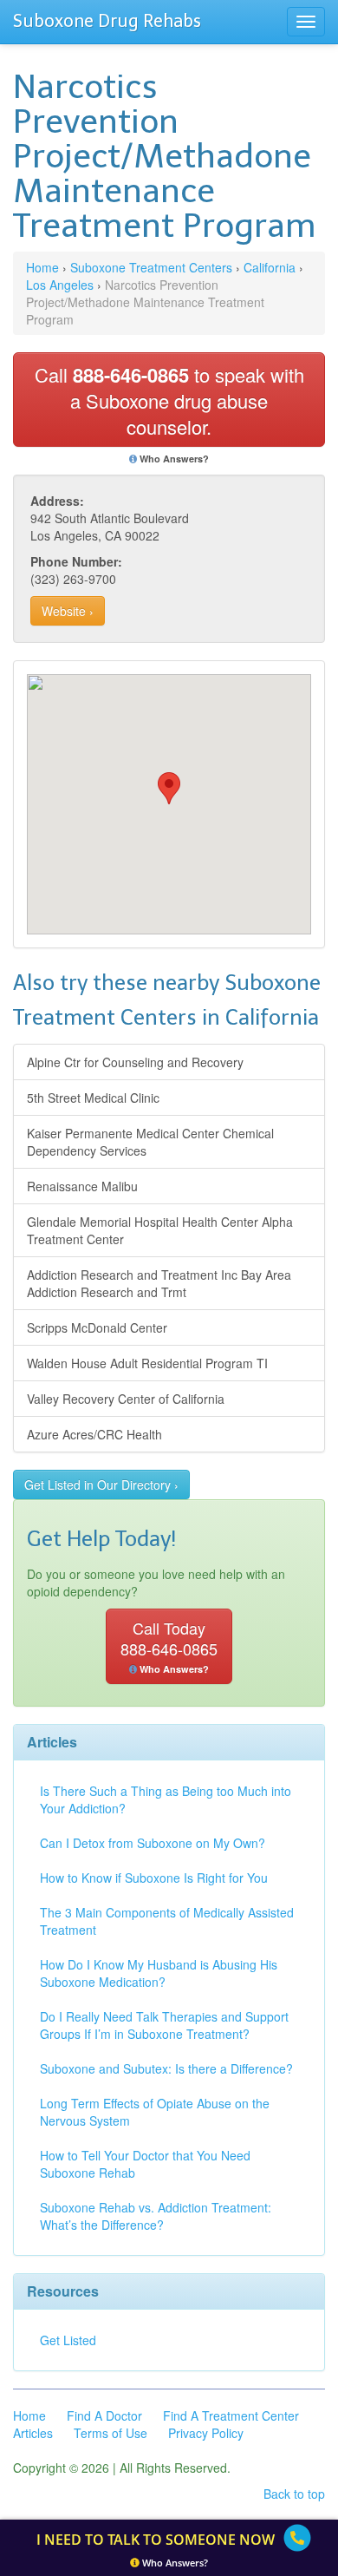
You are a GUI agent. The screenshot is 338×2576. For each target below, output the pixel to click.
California (270, 267)
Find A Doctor (104, 2415)
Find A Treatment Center (231, 2415)
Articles (33, 2433)
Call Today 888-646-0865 (169, 1646)
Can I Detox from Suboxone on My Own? (153, 1843)
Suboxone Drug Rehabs (107, 21)
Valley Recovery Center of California (126, 1399)
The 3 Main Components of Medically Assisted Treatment (167, 1921)
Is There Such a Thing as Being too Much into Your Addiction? (166, 1799)
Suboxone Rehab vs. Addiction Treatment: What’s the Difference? (156, 2216)
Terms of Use (110, 2433)
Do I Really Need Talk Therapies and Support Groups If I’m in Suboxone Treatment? (164, 2025)
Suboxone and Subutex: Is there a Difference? (166, 2068)
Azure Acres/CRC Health (94, 1434)
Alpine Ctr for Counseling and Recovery (135, 1062)
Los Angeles (60, 285)
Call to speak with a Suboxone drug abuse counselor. (169, 400)
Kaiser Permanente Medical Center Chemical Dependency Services (150, 1142)
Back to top (294, 2494)
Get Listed (68, 2340)
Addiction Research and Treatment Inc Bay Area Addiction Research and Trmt (159, 1283)
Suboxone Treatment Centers (151, 267)
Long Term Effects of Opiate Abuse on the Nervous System (155, 2112)
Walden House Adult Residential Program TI (147, 1363)
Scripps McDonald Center (97, 1327)
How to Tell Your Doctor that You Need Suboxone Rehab (145, 2164)
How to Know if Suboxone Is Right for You (154, 1878)
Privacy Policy (206, 2433)
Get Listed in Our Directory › (101, 1485)
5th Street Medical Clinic (93, 1098)
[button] (169, 788)
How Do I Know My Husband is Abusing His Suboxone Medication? (159, 1973)
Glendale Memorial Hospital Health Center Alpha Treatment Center (160, 1230)
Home (42, 267)
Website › (68, 611)
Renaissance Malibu (82, 1186)
